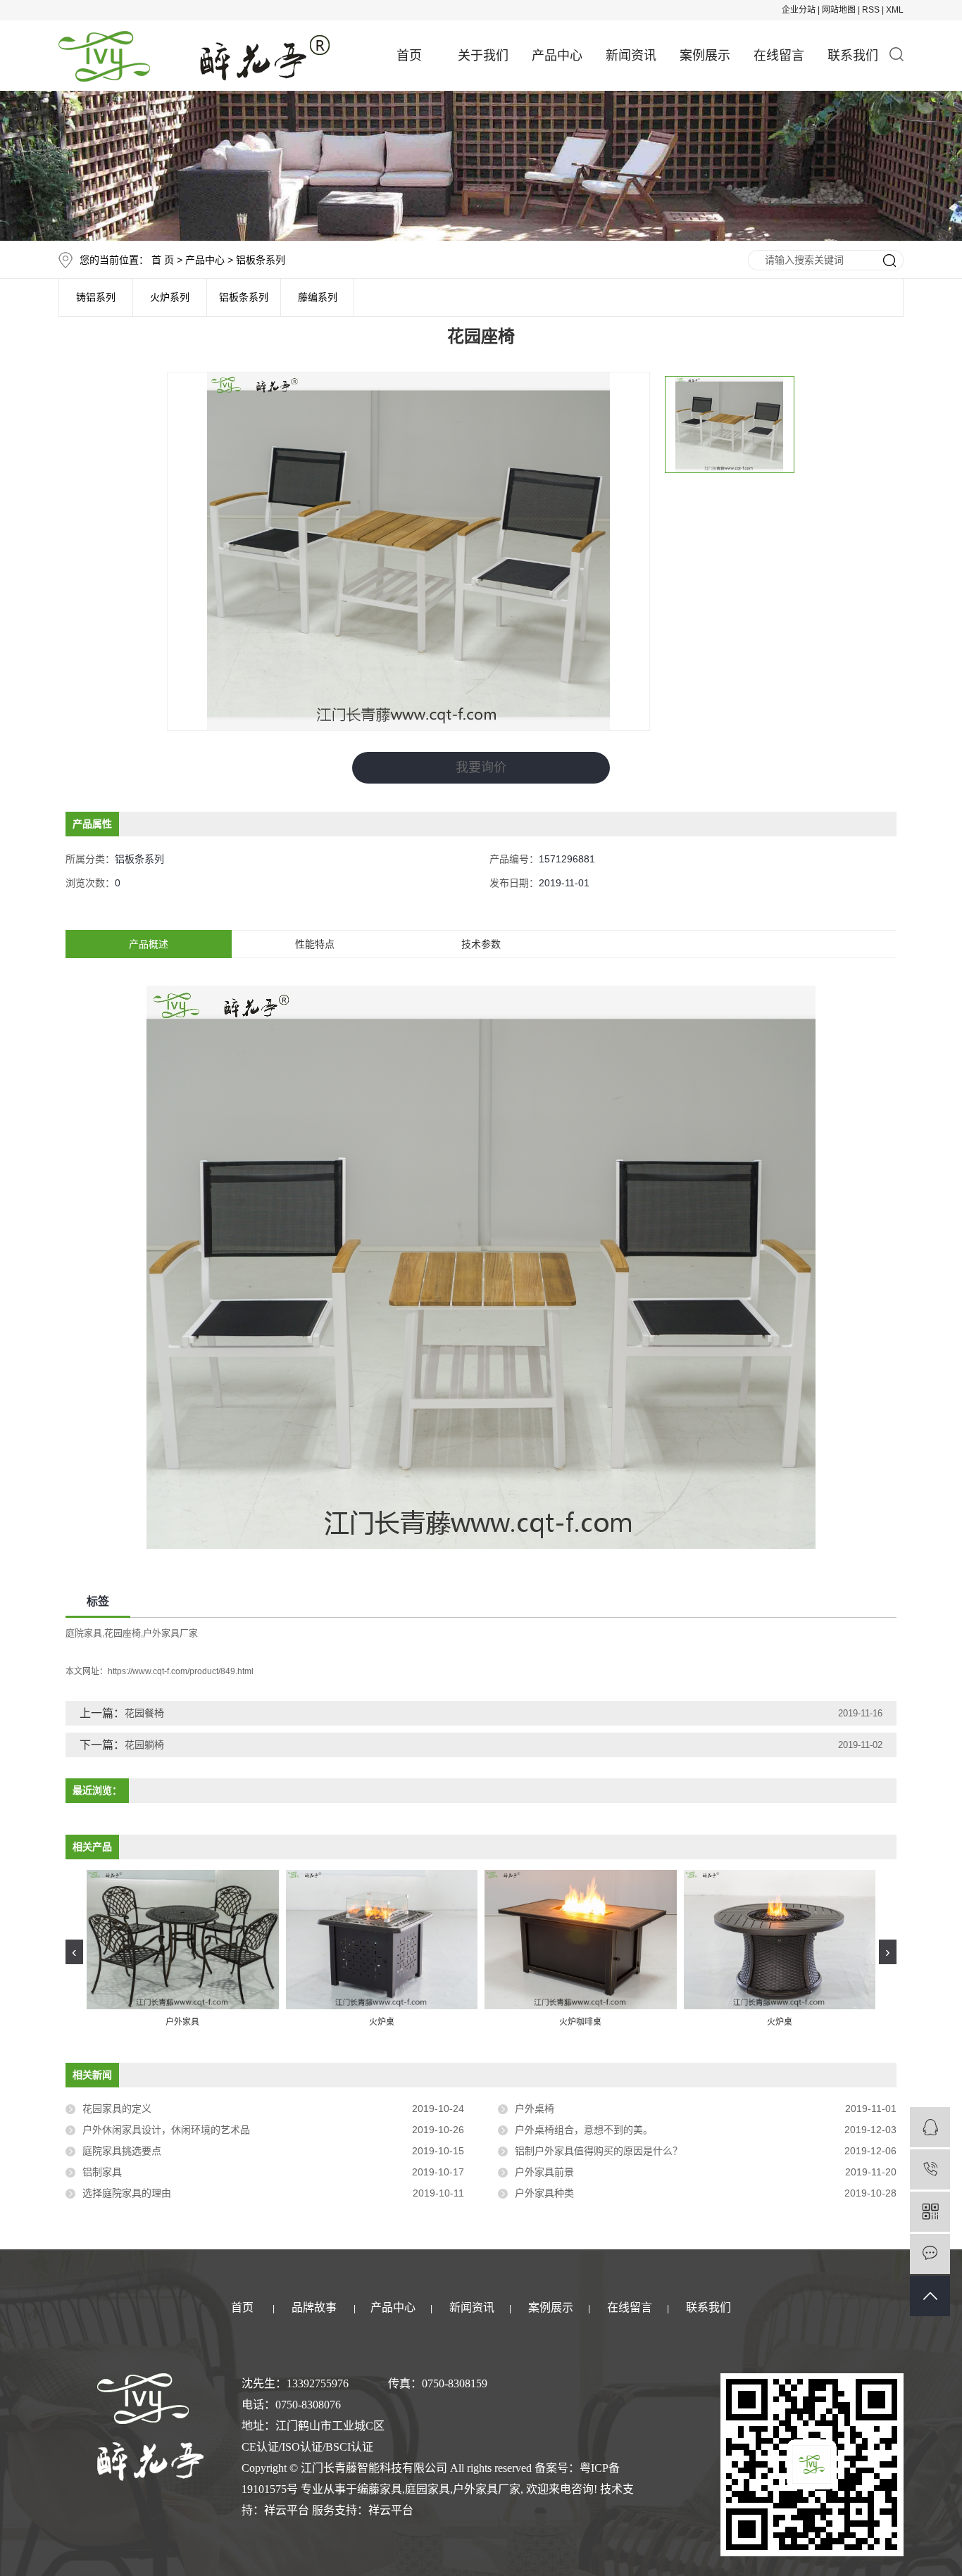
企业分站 (799, 10)
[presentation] (74, 1952)
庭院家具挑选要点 (122, 2151)
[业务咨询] (930, 2127)
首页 (409, 56)
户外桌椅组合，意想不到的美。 (584, 2130)
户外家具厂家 (170, 1633)
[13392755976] (930, 2169)
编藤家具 (380, 2489)
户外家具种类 (544, 2193)
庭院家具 (84, 1633)
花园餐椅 (144, 1713)
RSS (871, 10)
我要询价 (481, 767)
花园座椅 (123, 1633)
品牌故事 (314, 2307)
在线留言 (779, 56)
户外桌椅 (535, 2109)
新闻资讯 (631, 56)
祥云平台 (287, 2510)
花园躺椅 (144, 1745)
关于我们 (483, 56)
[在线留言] (930, 2254)
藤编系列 (318, 297)
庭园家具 (427, 2489)
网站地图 (839, 10)
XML (895, 10)
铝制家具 (102, 2172)
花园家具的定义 (117, 2109)
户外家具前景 (544, 2172)
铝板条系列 (261, 260)
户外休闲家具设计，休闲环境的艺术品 (166, 2130)
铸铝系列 (96, 297)
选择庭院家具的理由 (127, 2193)
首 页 (163, 260)
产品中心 (557, 56)
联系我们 (853, 56)
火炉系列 (170, 297)
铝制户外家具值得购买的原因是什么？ (599, 2151)
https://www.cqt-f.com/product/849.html (181, 1671)
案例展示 (705, 56)
